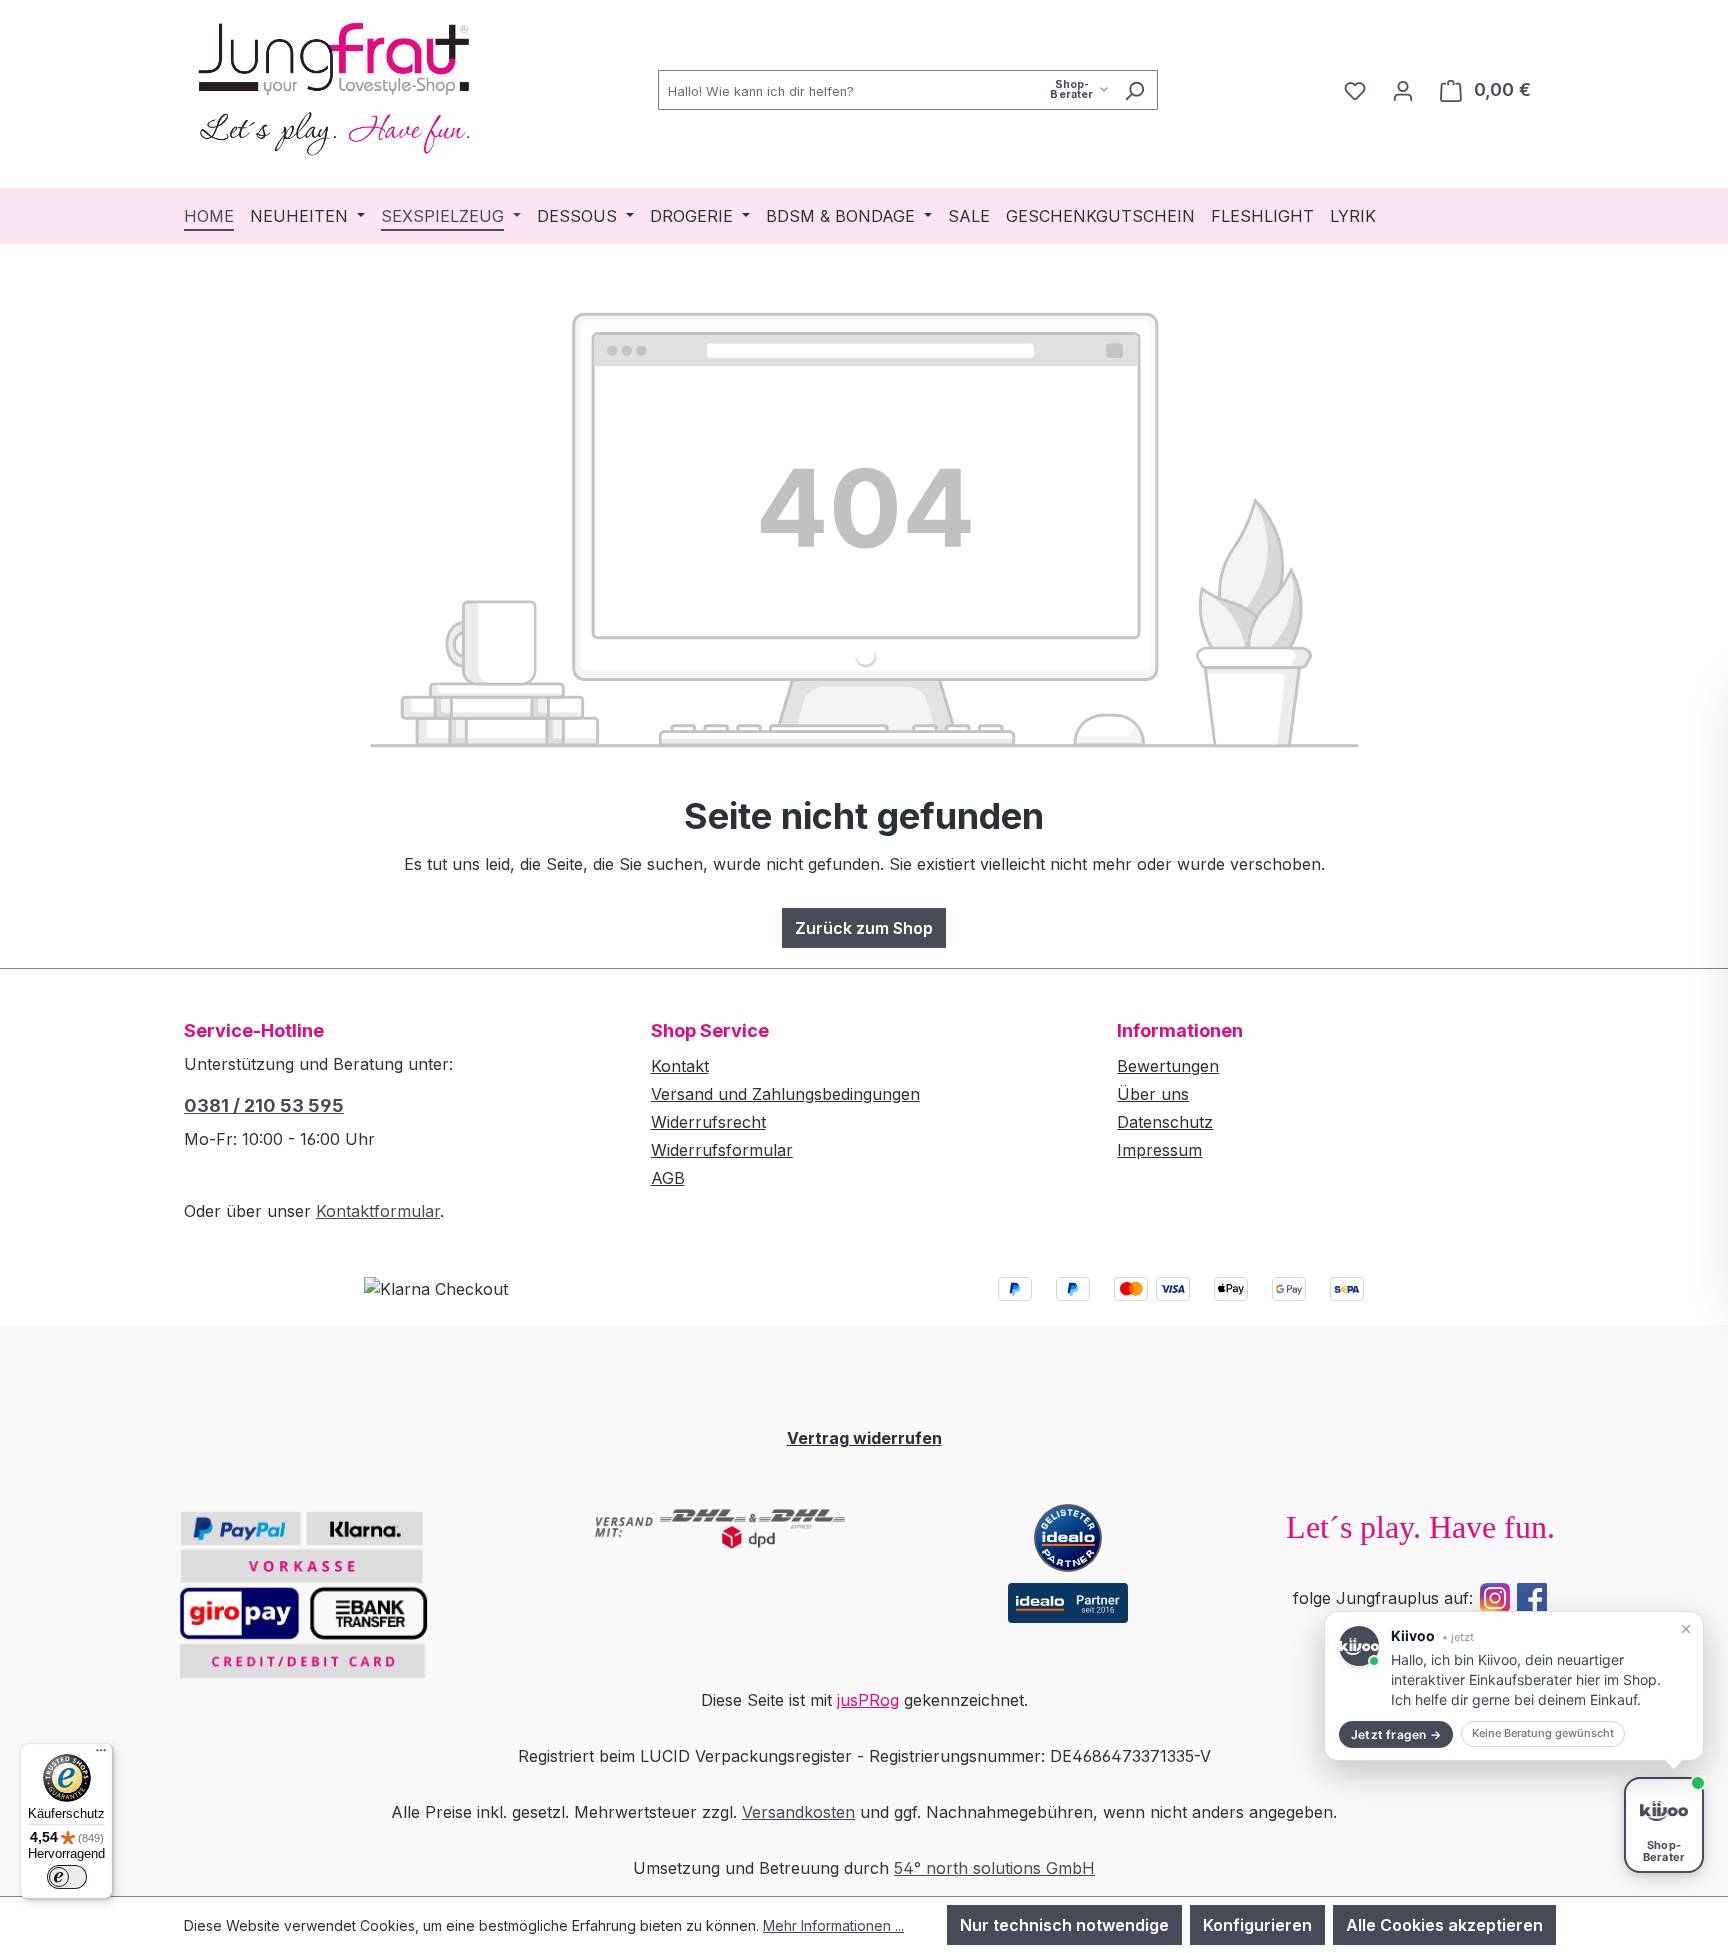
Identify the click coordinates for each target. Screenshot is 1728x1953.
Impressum (1159, 1150)
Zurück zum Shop (864, 928)
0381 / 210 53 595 (264, 1105)
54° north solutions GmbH (994, 1868)
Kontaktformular (378, 1211)
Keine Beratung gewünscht (1543, 1733)
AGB (668, 1178)
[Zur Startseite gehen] (334, 86)
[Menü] (101, 1755)
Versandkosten (798, 1812)
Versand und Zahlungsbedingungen (785, 1094)
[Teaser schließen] (1686, 1629)
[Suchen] (1134, 90)
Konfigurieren (1257, 1925)
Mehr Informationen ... (833, 1925)
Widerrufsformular (722, 1150)
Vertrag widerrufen (864, 1438)
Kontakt (680, 1066)
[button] (1514, 1686)
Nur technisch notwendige (1064, 1925)
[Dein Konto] (1403, 90)
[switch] (67, 1877)
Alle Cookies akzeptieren (1444, 1925)
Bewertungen (1168, 1066)
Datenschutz (1165, 1122)
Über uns (1153, 1094)
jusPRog (868, 1700)
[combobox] (885, 90)
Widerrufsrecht (708, 1122)
